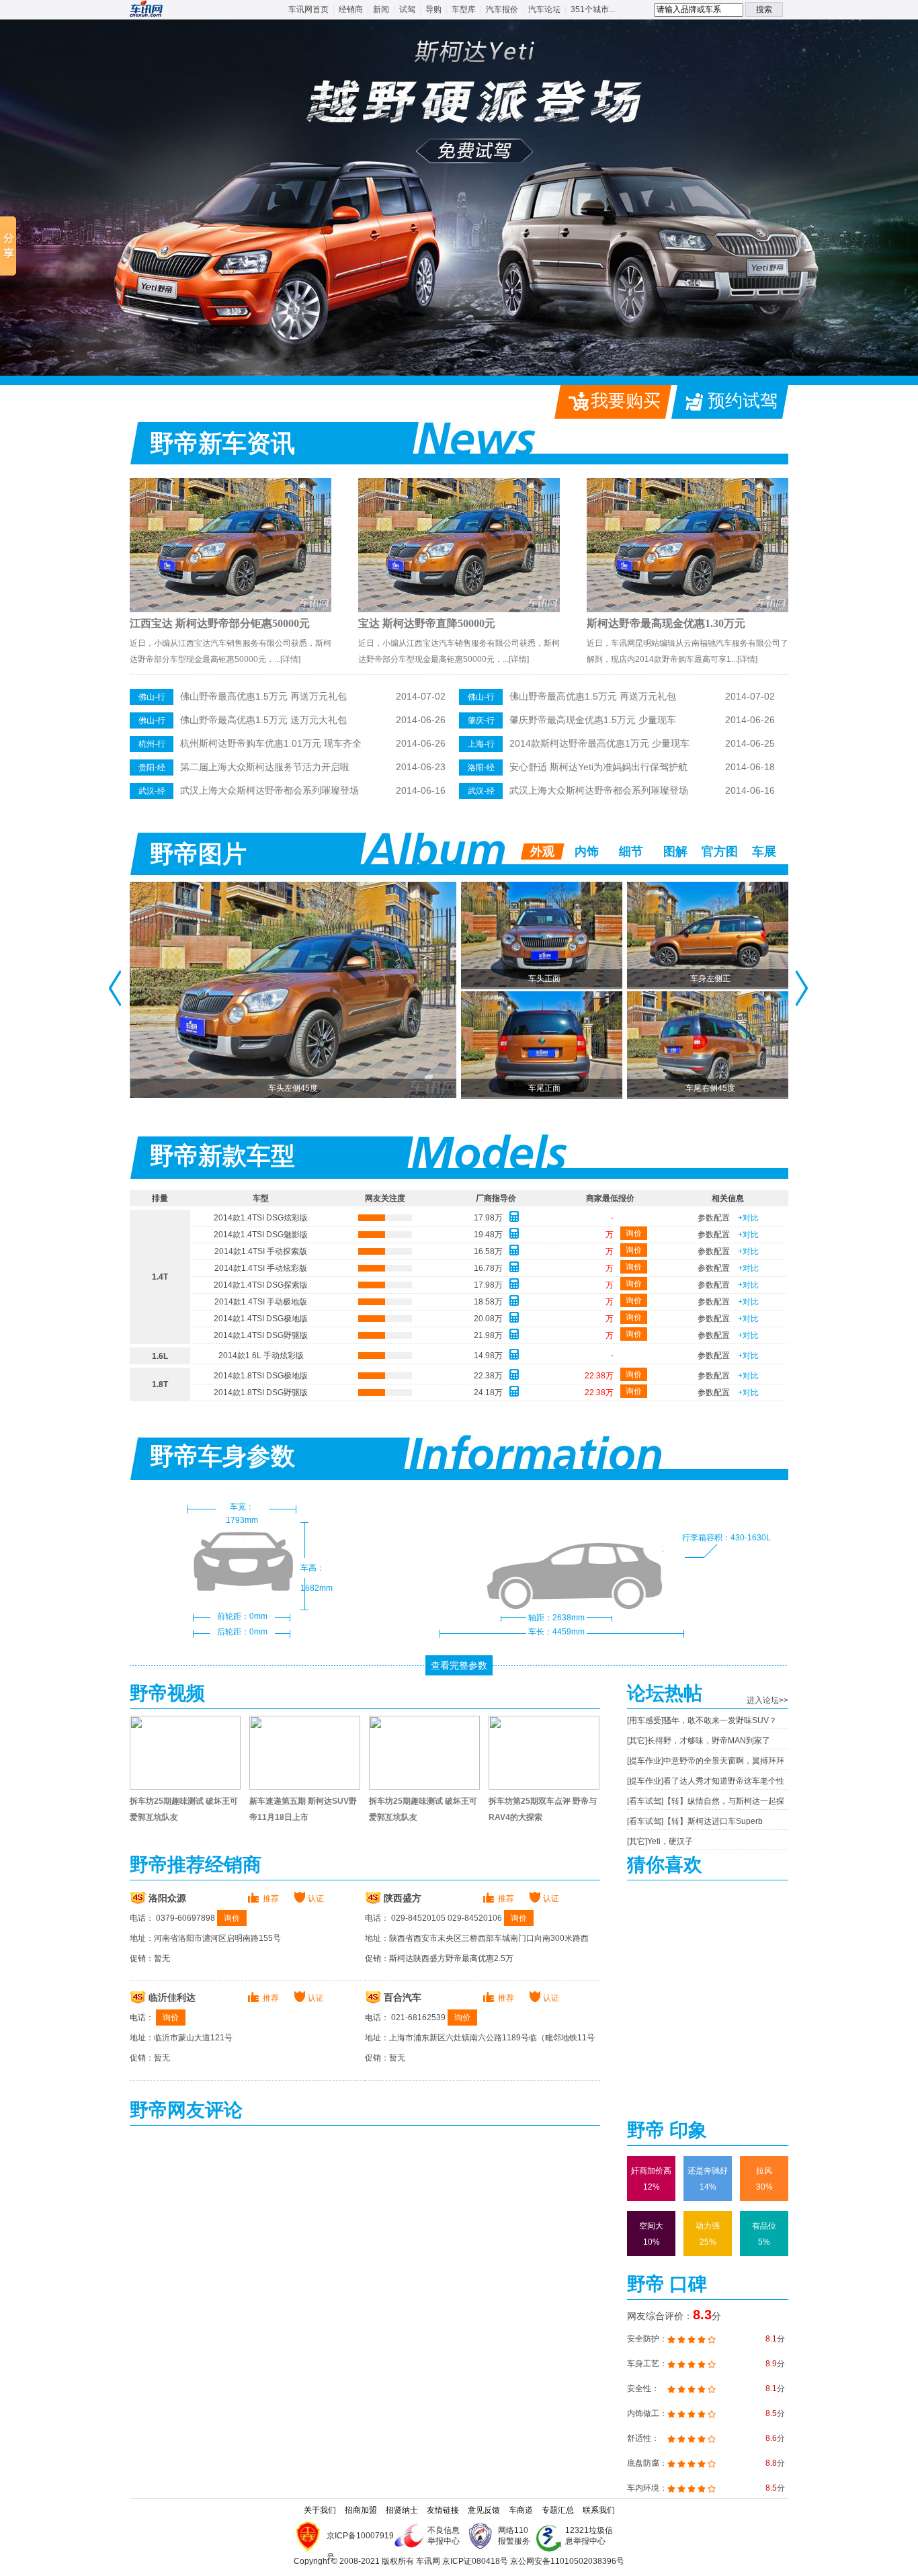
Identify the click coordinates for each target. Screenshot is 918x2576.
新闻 (381, 9)
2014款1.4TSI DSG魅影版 (261, 1235)
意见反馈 (484, 2510)
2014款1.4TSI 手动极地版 (261, 1302)
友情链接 (443, 2510)
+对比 (748, 1218)
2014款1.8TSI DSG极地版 (261, 1376)
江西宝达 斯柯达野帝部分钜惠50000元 (220, 623)
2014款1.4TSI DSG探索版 (261, 1285)
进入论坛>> (767, 1700)
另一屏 (802, 988)
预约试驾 (743, 401)
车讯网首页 (308, 9)
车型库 (464, 9)
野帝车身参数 (222, 1456)
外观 (542, 851)
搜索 (764, 9)
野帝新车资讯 (222, 444)
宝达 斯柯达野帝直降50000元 (427, 623)
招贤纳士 (402, 2510)
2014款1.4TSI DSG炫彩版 (261, 1218)
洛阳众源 (167, 1898)
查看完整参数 (459, 1665)
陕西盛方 (403, 1898)
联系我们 (599, 2510)
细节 (631, 851)
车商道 (521, 2510)
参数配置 (714, 1218)
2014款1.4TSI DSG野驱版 (261, 1335)
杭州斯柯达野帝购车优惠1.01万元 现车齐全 (271, 743)
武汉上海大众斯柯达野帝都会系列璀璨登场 (269, 790)
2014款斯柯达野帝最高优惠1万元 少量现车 (599, 743)
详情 (290, 659)
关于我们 (320, 2510)
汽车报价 (502, 9)
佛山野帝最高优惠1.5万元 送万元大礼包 (263, 720)
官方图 (720, 851)
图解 (675, 851)
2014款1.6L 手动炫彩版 (261, 1356)
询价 (634, 1233)
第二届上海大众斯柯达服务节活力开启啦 (265, 767)
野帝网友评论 (186, 2110)
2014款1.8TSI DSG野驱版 (261, 1393)
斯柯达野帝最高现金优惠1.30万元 (666, 623)
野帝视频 (167, 1693)
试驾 (407, 9)
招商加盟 (361, 2510)
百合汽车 (403, 1998)
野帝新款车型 (222, 1156)
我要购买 (626, 401)
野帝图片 (198, 854)
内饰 (587, 851)
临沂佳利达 (172, 1998)
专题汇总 (558, 2510)
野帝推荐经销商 (196, 1865)
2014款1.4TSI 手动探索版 (261, 1251)
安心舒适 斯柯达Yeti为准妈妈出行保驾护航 (598, 767)
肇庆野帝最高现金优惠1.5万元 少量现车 (593, 720)
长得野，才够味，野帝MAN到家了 (709, 1741)
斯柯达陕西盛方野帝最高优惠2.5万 (451, 1958)
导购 (433, 9)
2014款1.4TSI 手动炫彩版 (261, 1268)
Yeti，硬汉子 (670, 1841)
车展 (764, 851)
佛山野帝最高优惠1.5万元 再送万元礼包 (263, 696)
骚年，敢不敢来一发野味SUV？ (720, 1720)
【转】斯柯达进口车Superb (713, 1821)
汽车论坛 (544, 9)
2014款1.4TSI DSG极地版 (261, 1319)
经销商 (351, 9)
